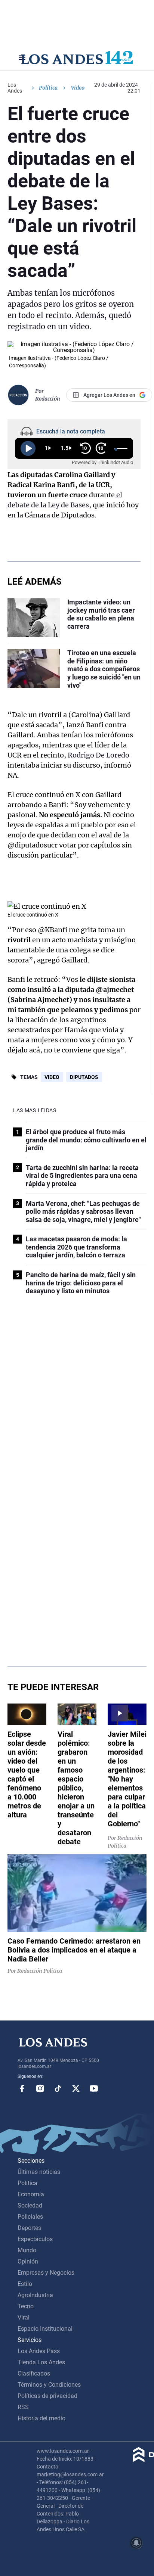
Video (52, 1077)
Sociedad (30, 2205)
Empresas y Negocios (46, 2273)
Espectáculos (35, 2239)
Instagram (40, 2088)
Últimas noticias (39, 2172)
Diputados (84, 1077)
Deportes (29, 2228)
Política (48, 88)
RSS (23, 2407)
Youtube (94, 2088)
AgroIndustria (35, 2295)
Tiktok (58, 2088)
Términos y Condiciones (49, 2385)
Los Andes (15, 88)
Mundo (27, 2250)
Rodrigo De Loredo (98, 755)
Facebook (22, 2088)
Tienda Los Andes (41, 2362)
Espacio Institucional (45, 2329)
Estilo (25, 2284)
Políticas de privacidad (47, 2396)
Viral (24, 2317)
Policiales (30, 2217)
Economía (31, 2194)
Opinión (28, 2261)
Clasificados (34, 2373)
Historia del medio (41, 2418)
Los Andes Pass (39, 2351)
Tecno (26, 2306)
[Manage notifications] (136, 2543)
